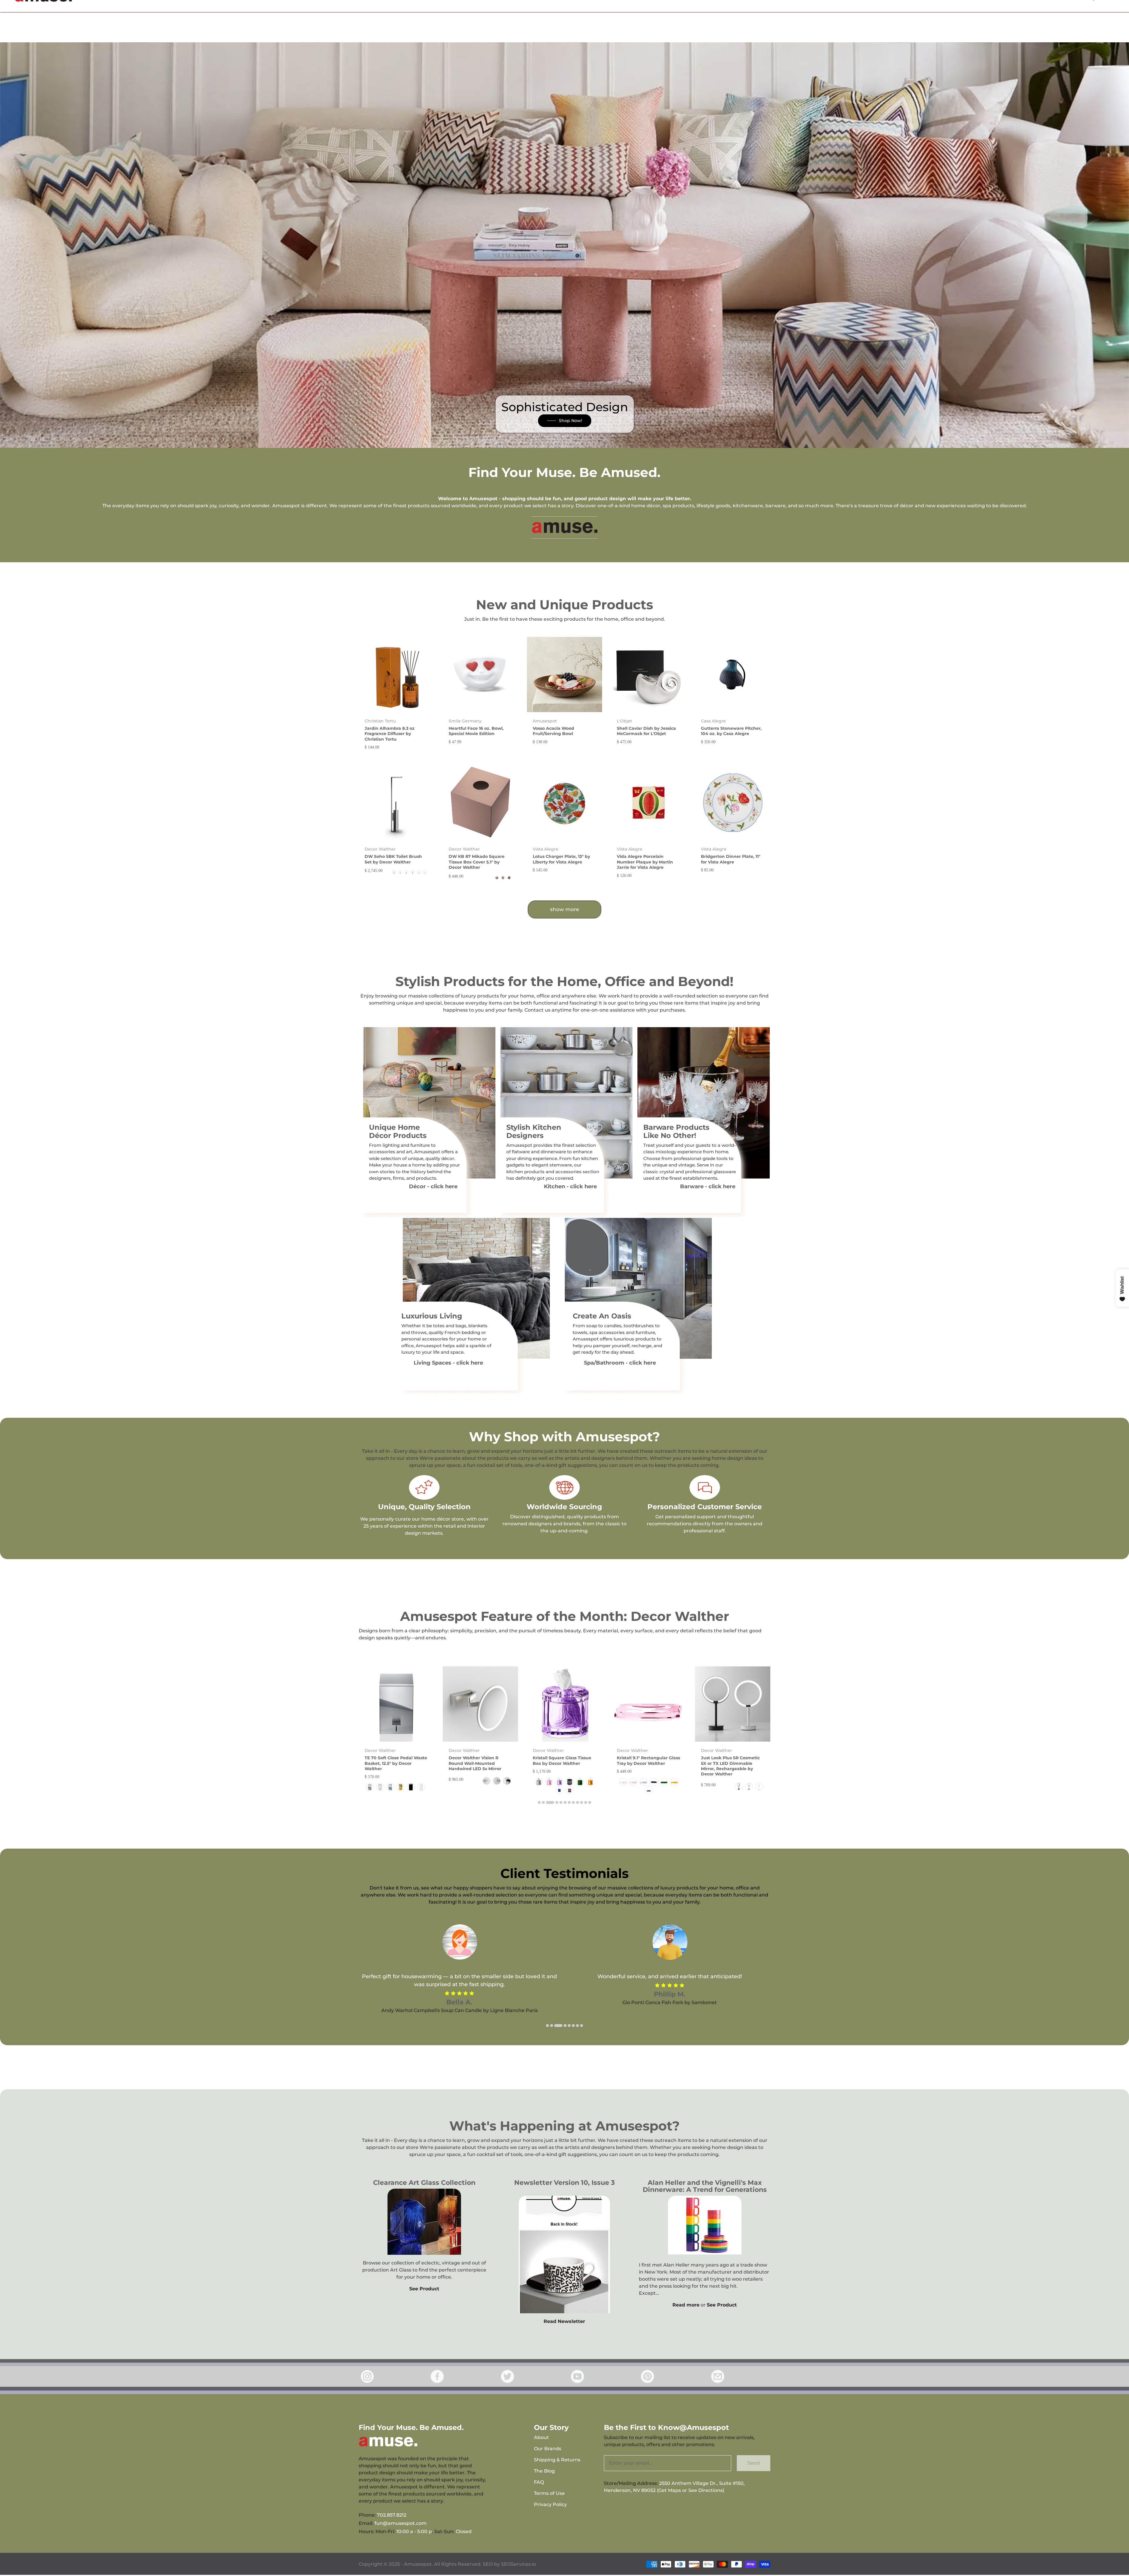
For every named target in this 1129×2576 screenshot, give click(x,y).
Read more (686, 2305)
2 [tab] (543, 1802)
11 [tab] (586, 1802)
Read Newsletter (564, 2321)
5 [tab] (561, 1802)
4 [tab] (554, 1802)
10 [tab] (582, 1802)
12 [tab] (590, 1802)
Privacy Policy (550, 2504)
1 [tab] (539, 1802)
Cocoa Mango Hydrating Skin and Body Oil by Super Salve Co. (670, 2018)
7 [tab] (569, 1802)
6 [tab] (565, 1802)
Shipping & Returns (557, 2460)
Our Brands (548, 2449)
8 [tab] (573, 1802)
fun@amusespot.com (401, 2523)
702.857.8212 (392, 2515)
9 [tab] (577, 1802)
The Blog (544, 2471)
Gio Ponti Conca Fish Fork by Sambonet (459, 2002)
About (541, 2437)
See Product (424, 2289)
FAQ (539, 2482)
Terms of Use (549, 2493)
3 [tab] (547, 1802)
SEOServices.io (518, 2564)
